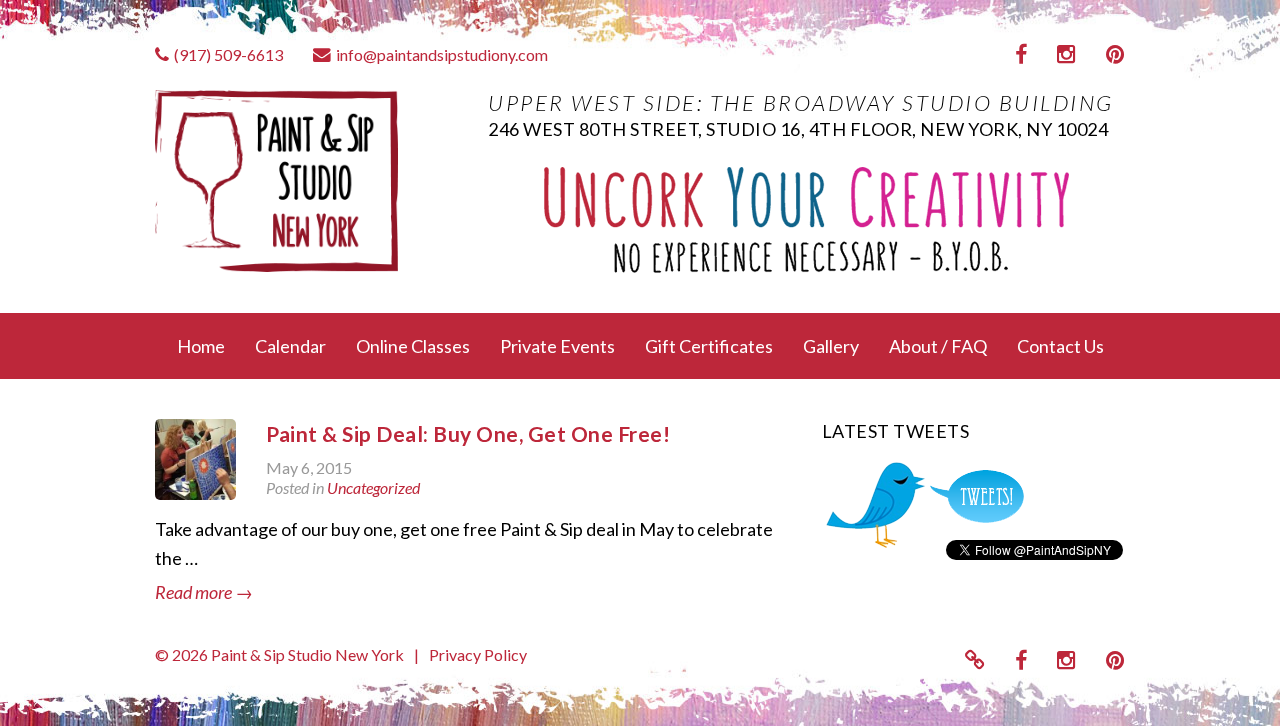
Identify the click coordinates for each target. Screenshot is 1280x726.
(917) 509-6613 (228, 54)
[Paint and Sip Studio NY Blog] (975, 660)
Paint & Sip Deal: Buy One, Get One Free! (468, 433)
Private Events (557, 346)
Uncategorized (373, 487)
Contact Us (1060, 346)
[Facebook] (1021, 54)
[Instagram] (1066, 54)
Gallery (831, 346)
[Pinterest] (1115, 54)
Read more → (204, 592)
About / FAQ (938, 346)
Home (201, 346)
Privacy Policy (478, 654)
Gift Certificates (709, 346)
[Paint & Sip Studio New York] (306, 179)
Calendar (290, 346)
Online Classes (413, 346)
